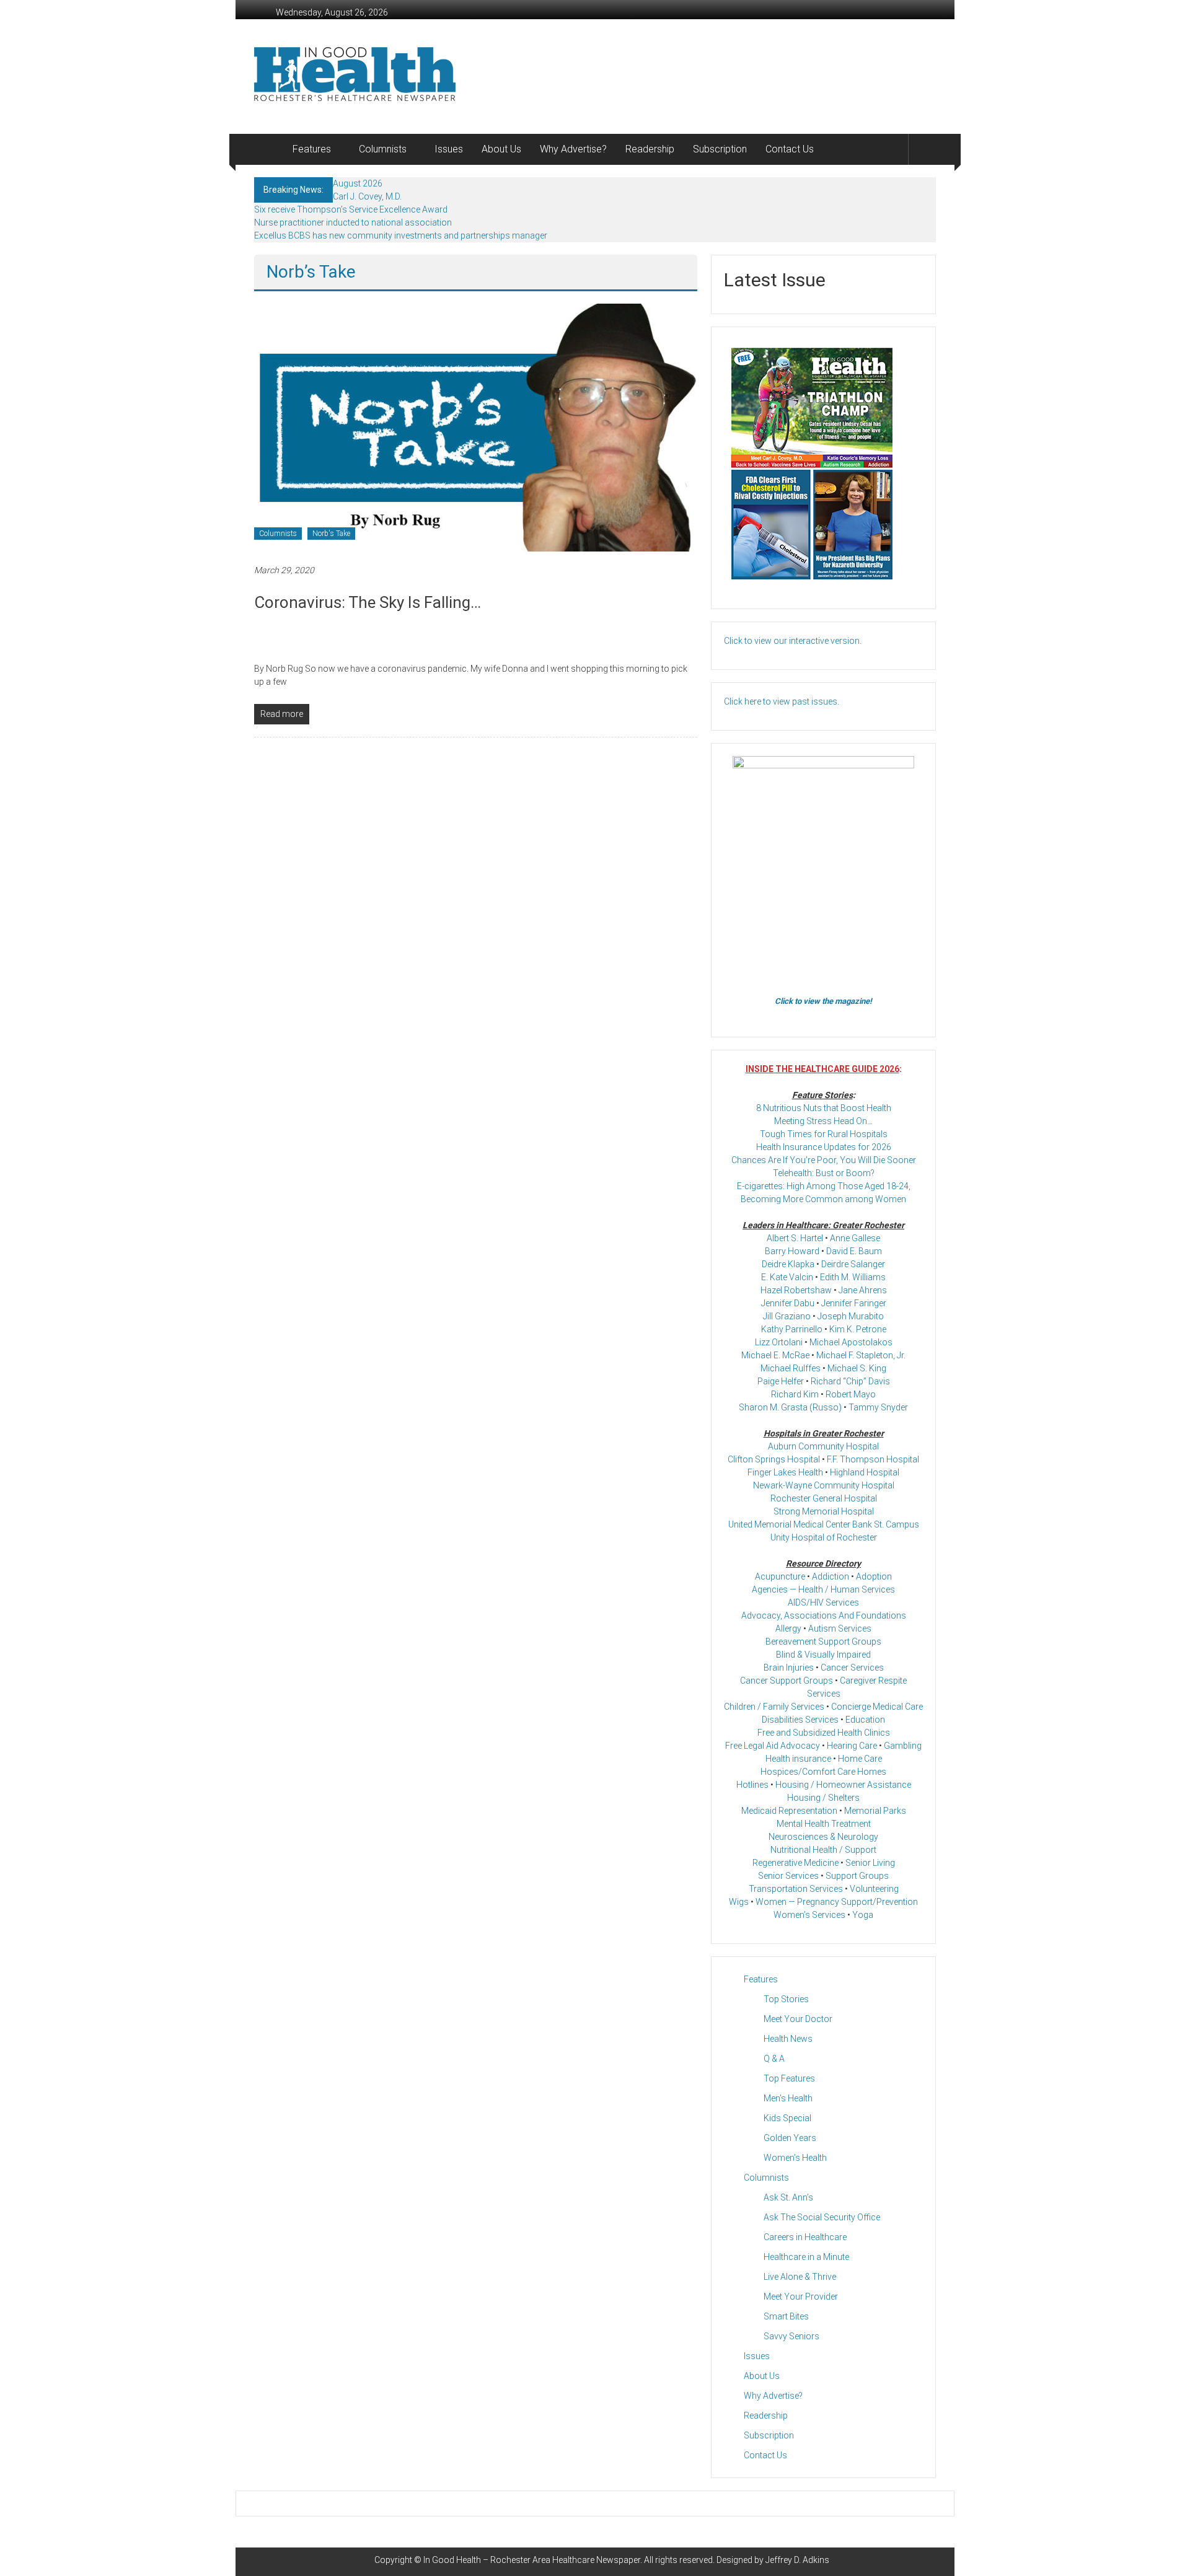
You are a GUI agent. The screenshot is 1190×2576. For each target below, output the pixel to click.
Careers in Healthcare (805, 2237)
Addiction (831, 1576)
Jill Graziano (787, 1316)
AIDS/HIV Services (823, 1602)
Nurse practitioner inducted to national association (353, 222)
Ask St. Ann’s (788, 2197)
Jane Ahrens (863, 1290)
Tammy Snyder (878, 1407)
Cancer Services (852, 1668)
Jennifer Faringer (854, 1303)
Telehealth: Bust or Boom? (824, 1173)
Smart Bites (786, 2316)
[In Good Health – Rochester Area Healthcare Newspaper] (269, 149)
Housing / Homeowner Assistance (843, 1785)
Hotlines (752, 1785)
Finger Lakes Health (785, 1472)
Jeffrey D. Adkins (797, 2560)
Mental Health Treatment (824, 1824)
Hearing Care (852, 1746)
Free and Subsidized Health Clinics (824, 1733)
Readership (650, 149)
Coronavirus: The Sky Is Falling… (368, 602)
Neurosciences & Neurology (823, 1837)
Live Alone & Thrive (800, 2277)
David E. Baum (854, 1251)
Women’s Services (809, 1915)
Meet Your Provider (801, 2297)
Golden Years (790, 2138)
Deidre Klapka (788, 1264)
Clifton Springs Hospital (774, 1459)
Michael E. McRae (775, 1355)
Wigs (739, 1902)
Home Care (860, 1759)
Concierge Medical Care (877, 1707)
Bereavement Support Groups (823, 1642)
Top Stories (786, 1999)
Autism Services (840, 1629)
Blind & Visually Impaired (823, 1655)
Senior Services (788, 1876)
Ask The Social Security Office (822, 2217)
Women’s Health (795, 2158)
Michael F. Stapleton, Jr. (861, 1355)
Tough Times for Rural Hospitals (824, 1134)
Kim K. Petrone (858, 1329)
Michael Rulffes (791, 1368)
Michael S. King (857, 1368)
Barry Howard (792, 1251)
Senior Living (870, 1863)
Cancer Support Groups (787, 1681)
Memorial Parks (875, 1811)
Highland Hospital (865, 1472)
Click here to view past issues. (782, 701)
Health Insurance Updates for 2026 (824, 1147)
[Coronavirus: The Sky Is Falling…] (476, 427)
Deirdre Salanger (853, 1264)
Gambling (903, 1746)
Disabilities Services (800, 1720)
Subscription (720, 149)
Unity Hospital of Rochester (824, 1537)
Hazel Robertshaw (796, 1290)
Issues (449, 149)
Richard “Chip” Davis (850, 1381)
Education (865, 1720)
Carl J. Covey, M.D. (367, 196)
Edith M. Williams (853, 1277)
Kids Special (787, 2118)
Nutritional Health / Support (823, 1850)
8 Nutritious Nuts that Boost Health (824, 1108)
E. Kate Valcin (787, 1277)
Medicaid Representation (789, 1811)
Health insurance (798, 1759)
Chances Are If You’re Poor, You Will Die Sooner (824, 1160)
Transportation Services (796, 1889)
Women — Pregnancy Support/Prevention (837, 1902)
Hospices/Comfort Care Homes (823, 1772)
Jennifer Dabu (788, 1303)
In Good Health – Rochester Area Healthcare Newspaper (532, 2560)
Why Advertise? (573, 149)
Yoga (863, 1915)
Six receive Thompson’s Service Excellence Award (351, 209)
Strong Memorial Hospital (824, 1511)
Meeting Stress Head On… (823, 1121)
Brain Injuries (789, 1668)
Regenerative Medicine (796, 1863)
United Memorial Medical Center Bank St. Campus (824, 1524)
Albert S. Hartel (795, 1238)
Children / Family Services (774, 1707)
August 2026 (358, 183)
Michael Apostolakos (851, 1342)
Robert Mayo (851, 1394)
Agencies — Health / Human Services (823, 1589)
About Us (501, 149)
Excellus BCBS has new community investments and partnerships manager (401, 235)
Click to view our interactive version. (793, 641)
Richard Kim (795, 1394)
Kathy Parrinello (792, 1329)
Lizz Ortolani (779, 1342)
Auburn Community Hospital (823, 1446)
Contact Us (790, 149)
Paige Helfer (781, 1381)
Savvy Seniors (791, 2336)
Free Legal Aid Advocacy (773, 1746)
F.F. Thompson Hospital (873, 1459)
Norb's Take (331, 534)
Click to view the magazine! (823, 1001)
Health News (788, 2039)
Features (312, 149)
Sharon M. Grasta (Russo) (790, 1407)
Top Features (789, 2078)
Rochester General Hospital (824, 1498)
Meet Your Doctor (798, 2019)
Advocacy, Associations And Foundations (824, 1615)
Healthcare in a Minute (806, 2257)
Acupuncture (780, 1576)
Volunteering (874, 1889)
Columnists (383, 149)
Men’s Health (788, 2098)
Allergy (788, 1629)
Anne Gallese (855, 1238)
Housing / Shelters (823, 1798)
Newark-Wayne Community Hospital (824, 1485)
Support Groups (857, 1876)
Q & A (774, 2059)
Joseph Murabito (851, 1316)
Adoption (874, 1576)
